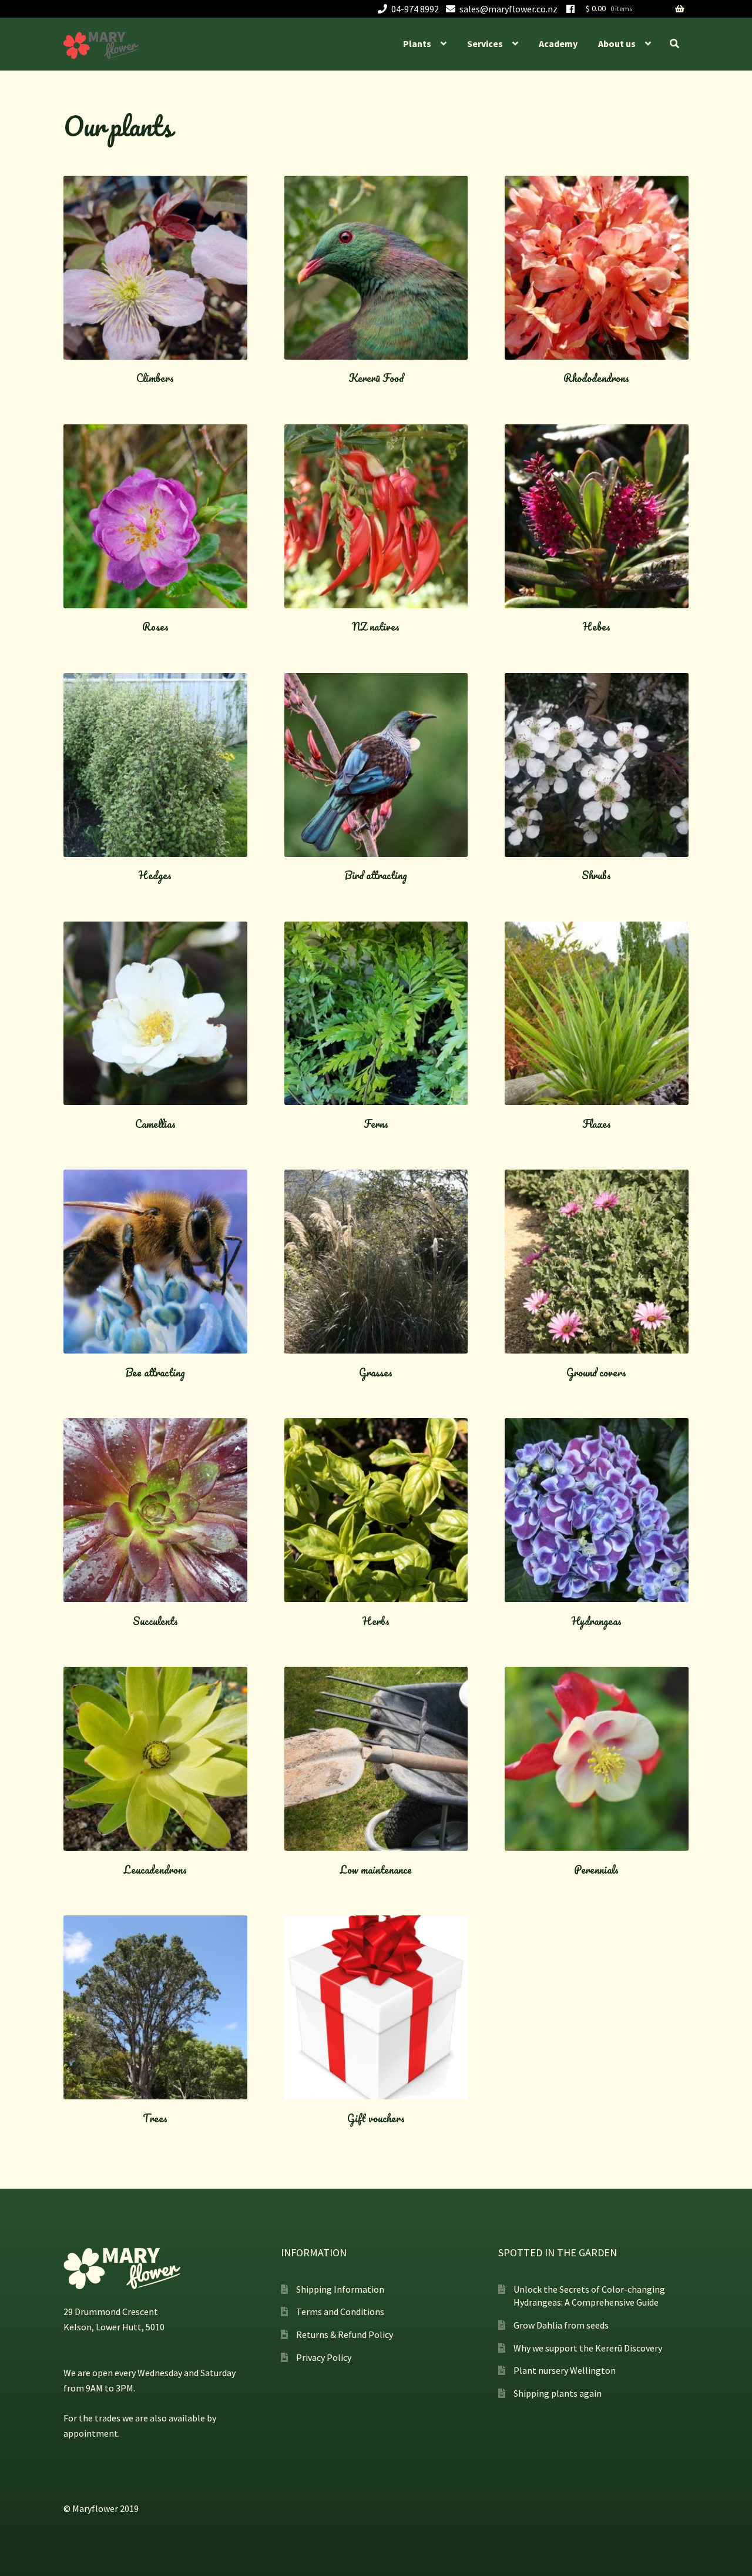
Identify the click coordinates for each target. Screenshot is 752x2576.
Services (485, 43)
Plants (417, 43)
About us (617, 43)
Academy (558, 43)
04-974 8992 (415, 9)
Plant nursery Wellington (565, 2370)
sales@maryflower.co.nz (508, 9)
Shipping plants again (558, 2393)
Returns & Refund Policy (345, 2334)
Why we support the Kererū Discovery (588, 2348)
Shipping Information (340, 2289)
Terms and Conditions (340, 2312)
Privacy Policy (324, 2357)
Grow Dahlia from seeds (561, 2325)
